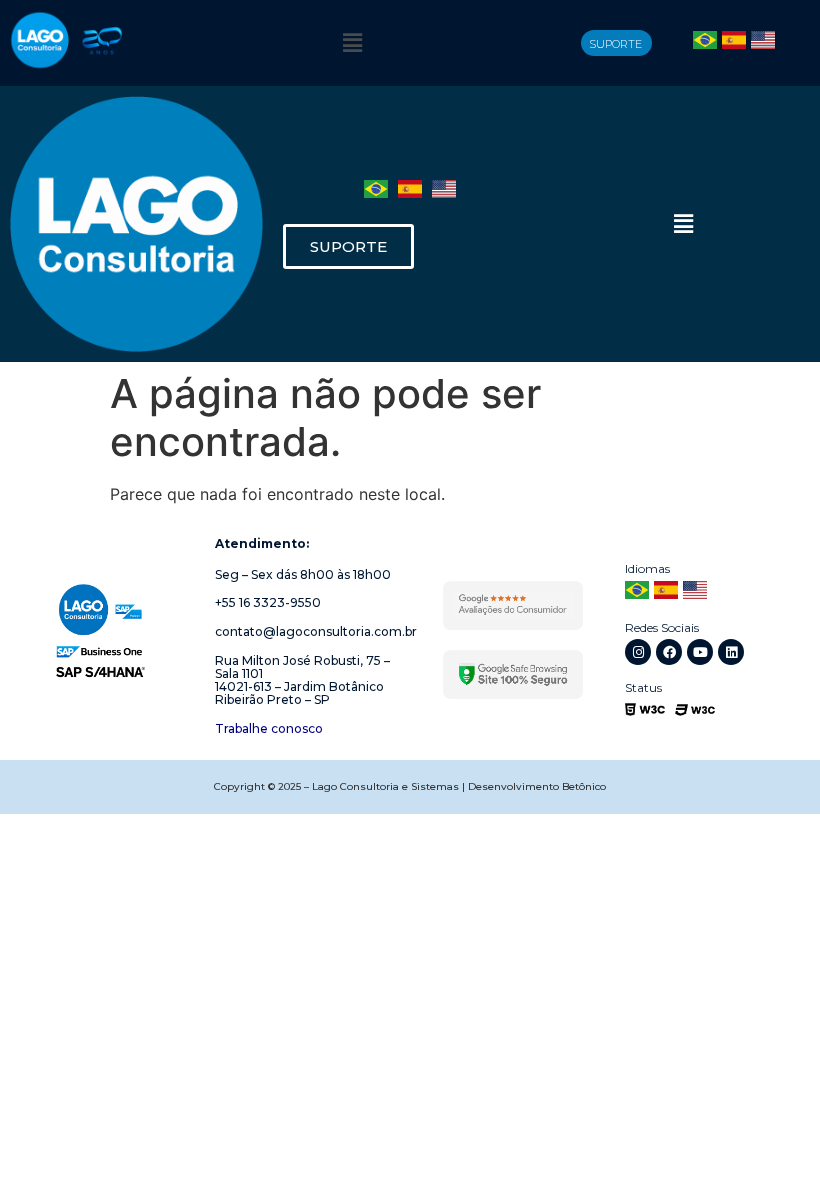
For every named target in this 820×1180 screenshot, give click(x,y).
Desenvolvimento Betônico (537, 786)
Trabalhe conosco (269, 728)
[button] (352, 42)
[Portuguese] (705, 43)
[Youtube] (700, 652)
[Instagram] (638, 652)
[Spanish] (734, 43)
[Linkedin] (731, 652)
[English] (763, 43)
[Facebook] (669, 652)
